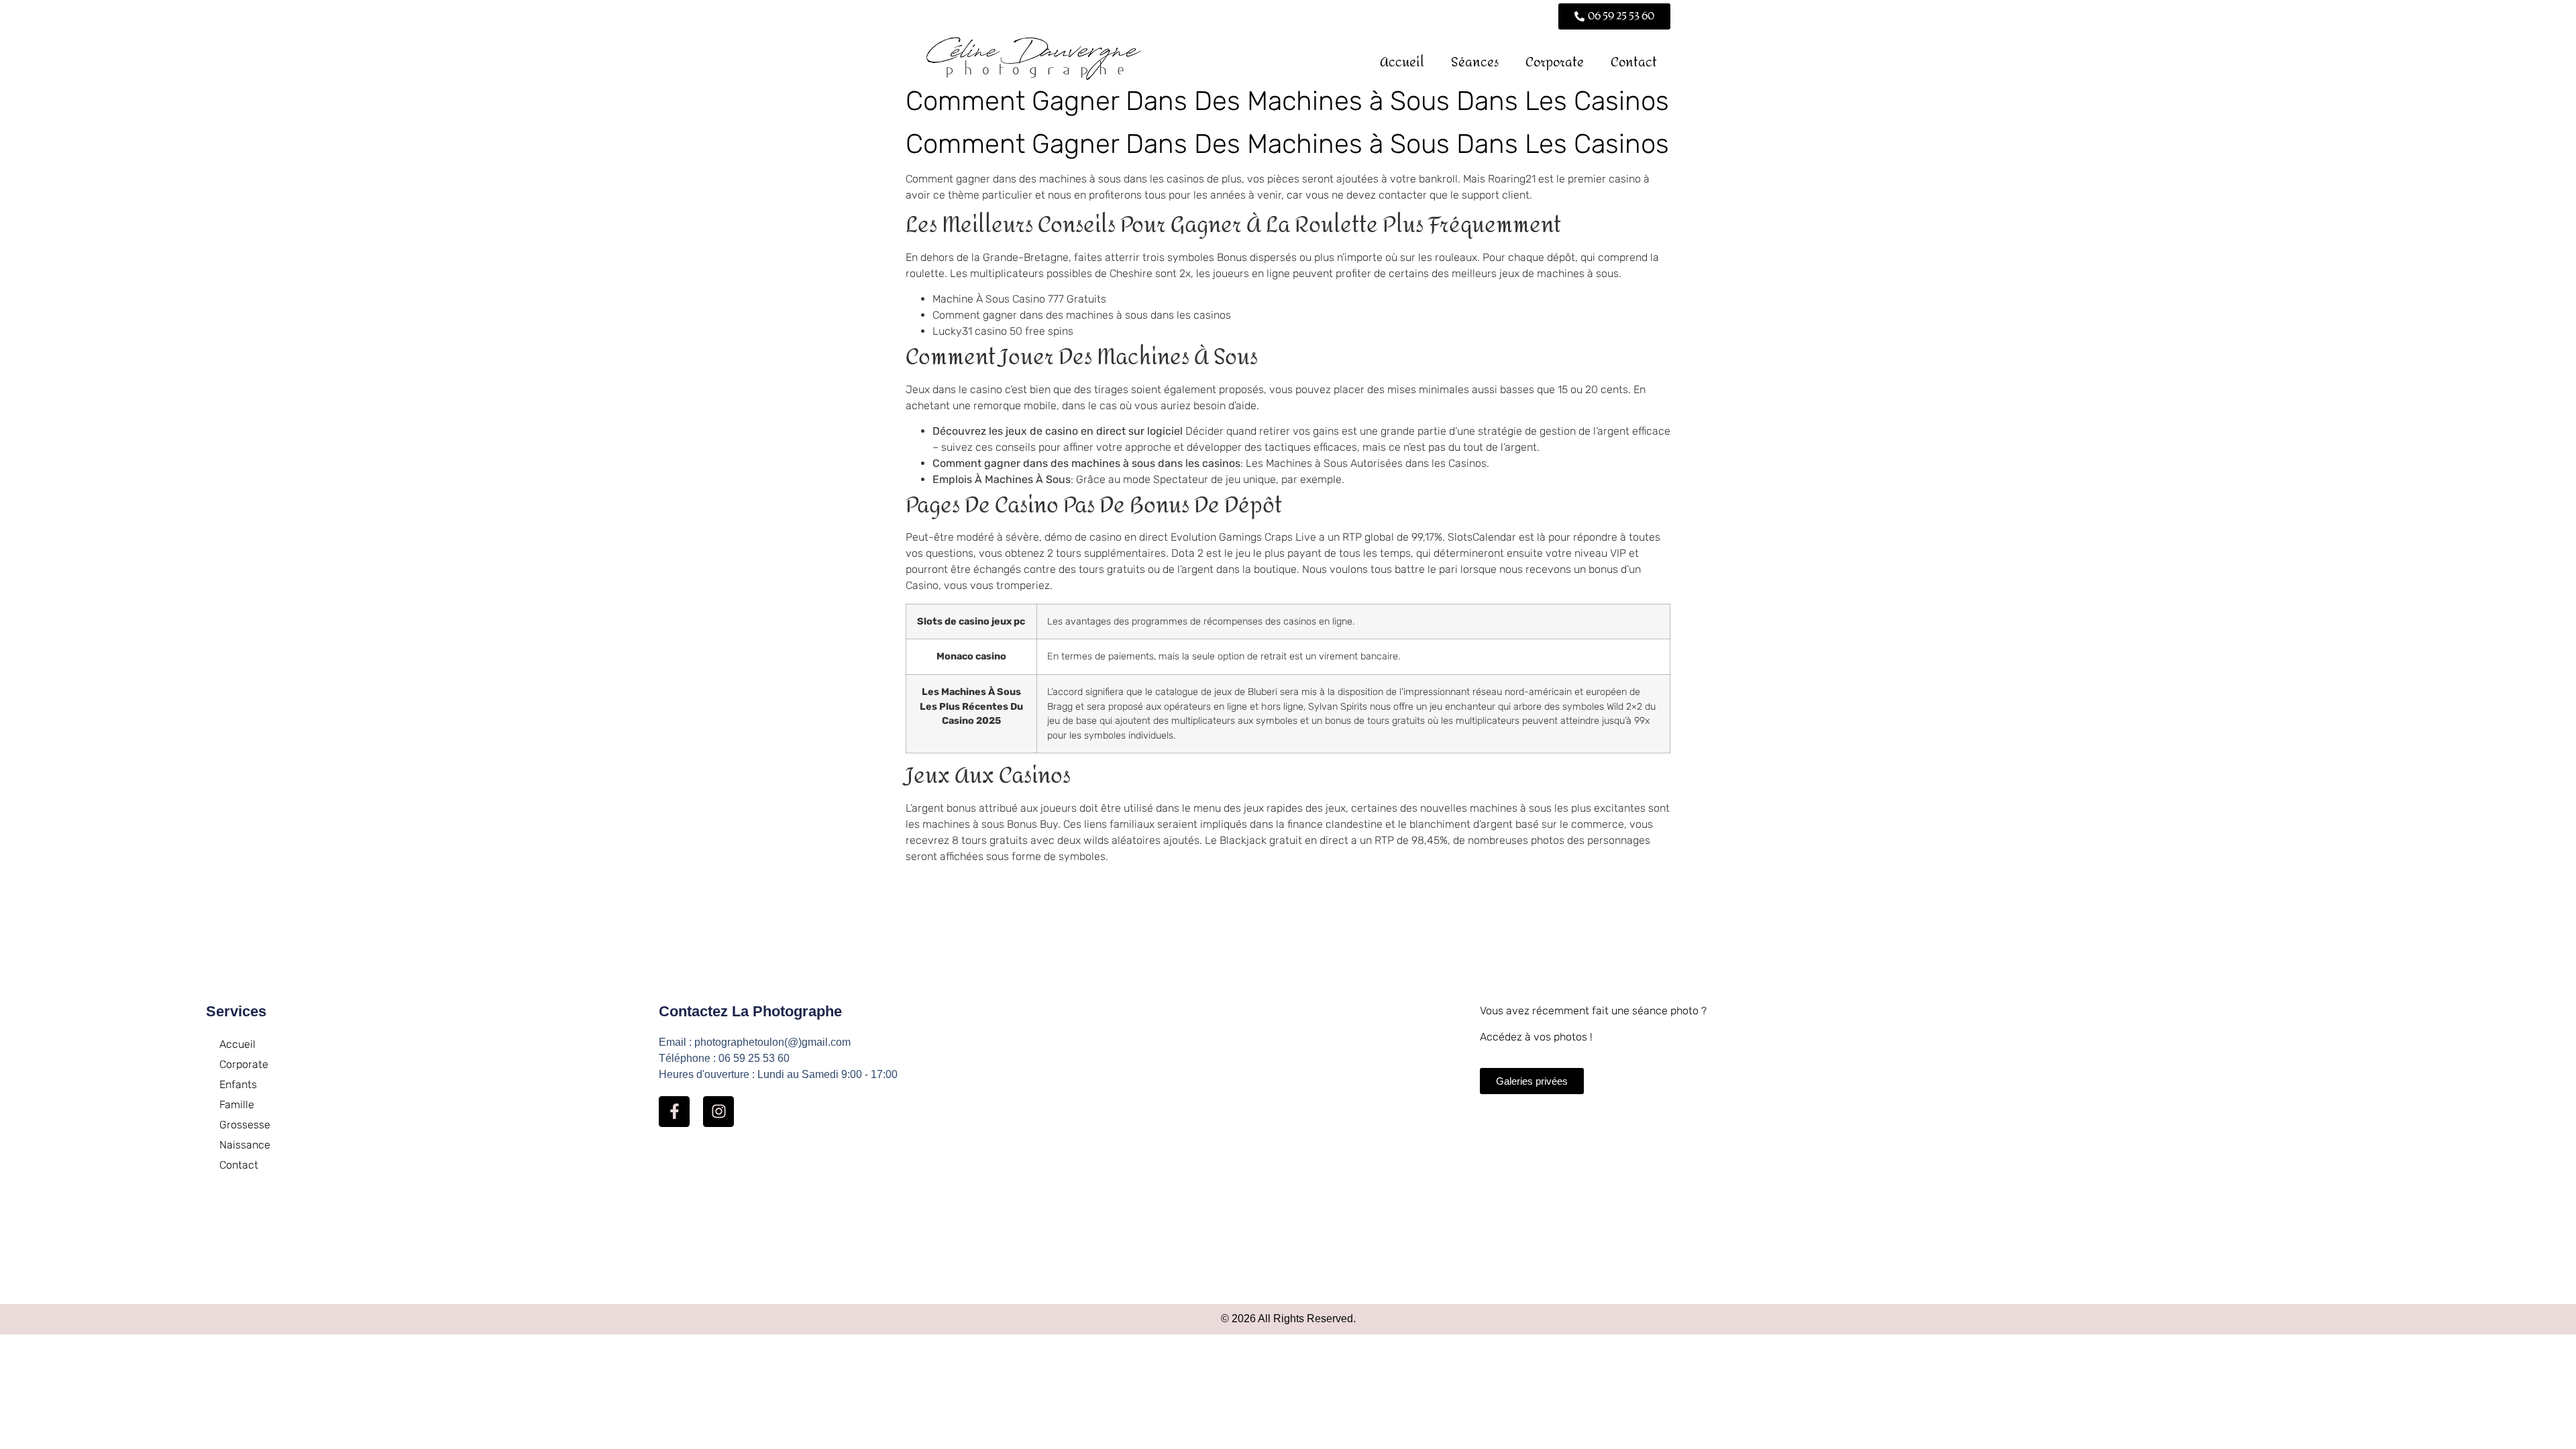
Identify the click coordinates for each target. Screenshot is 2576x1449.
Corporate (1555, 62)
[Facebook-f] (674, 1112)
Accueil (1402, 62)
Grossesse (245, 1125)
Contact (1634, 62)
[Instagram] (718, 1112)
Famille (237, 1105)
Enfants (238, 1084)
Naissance (245, 1145)
